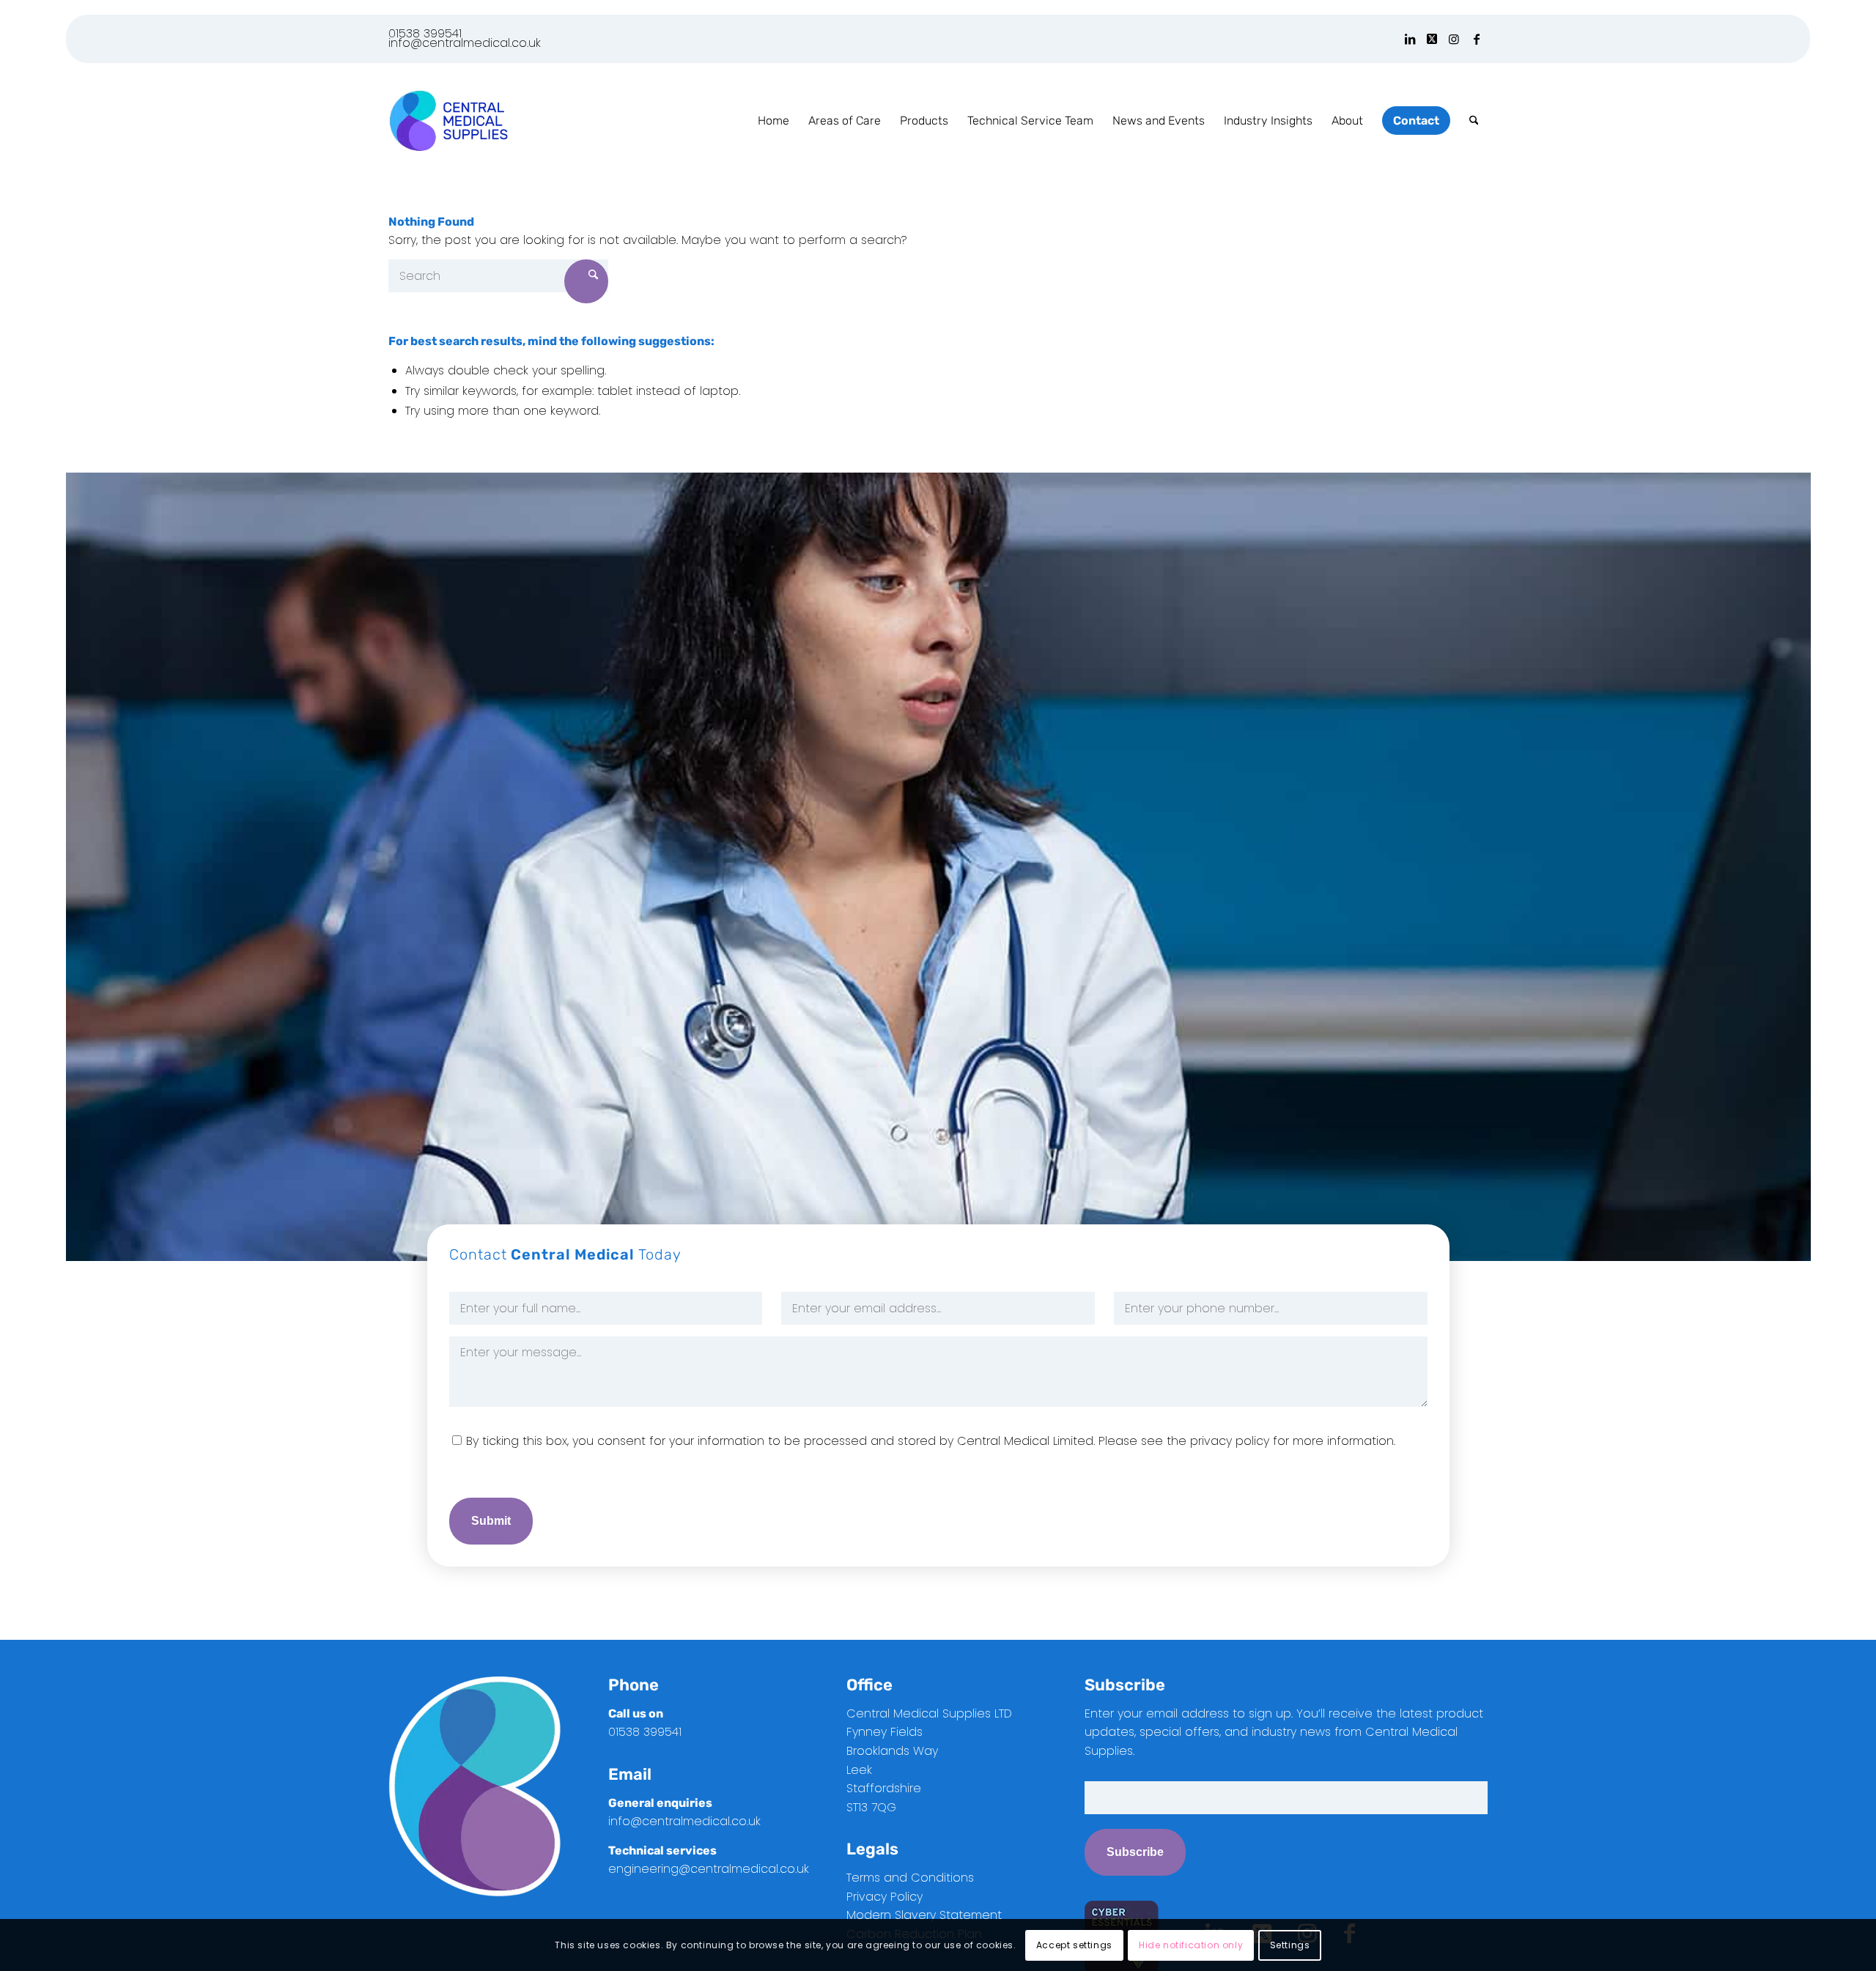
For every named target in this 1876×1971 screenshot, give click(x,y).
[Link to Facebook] (1477, 39)
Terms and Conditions (910, 1878)
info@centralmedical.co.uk (465, 43)
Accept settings (1074, 1945)
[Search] (1474, 121)
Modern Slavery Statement (924, 1915)
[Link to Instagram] (1454, 39)
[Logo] (448, 121)
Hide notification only (1191, 1945)
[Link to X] (1432, 39)
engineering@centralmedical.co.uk (709, 1869)
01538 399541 (425, 33)
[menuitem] (773, 121)
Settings (1290, 1945)
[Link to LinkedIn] (1410, 39)
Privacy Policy (885, 1897)
